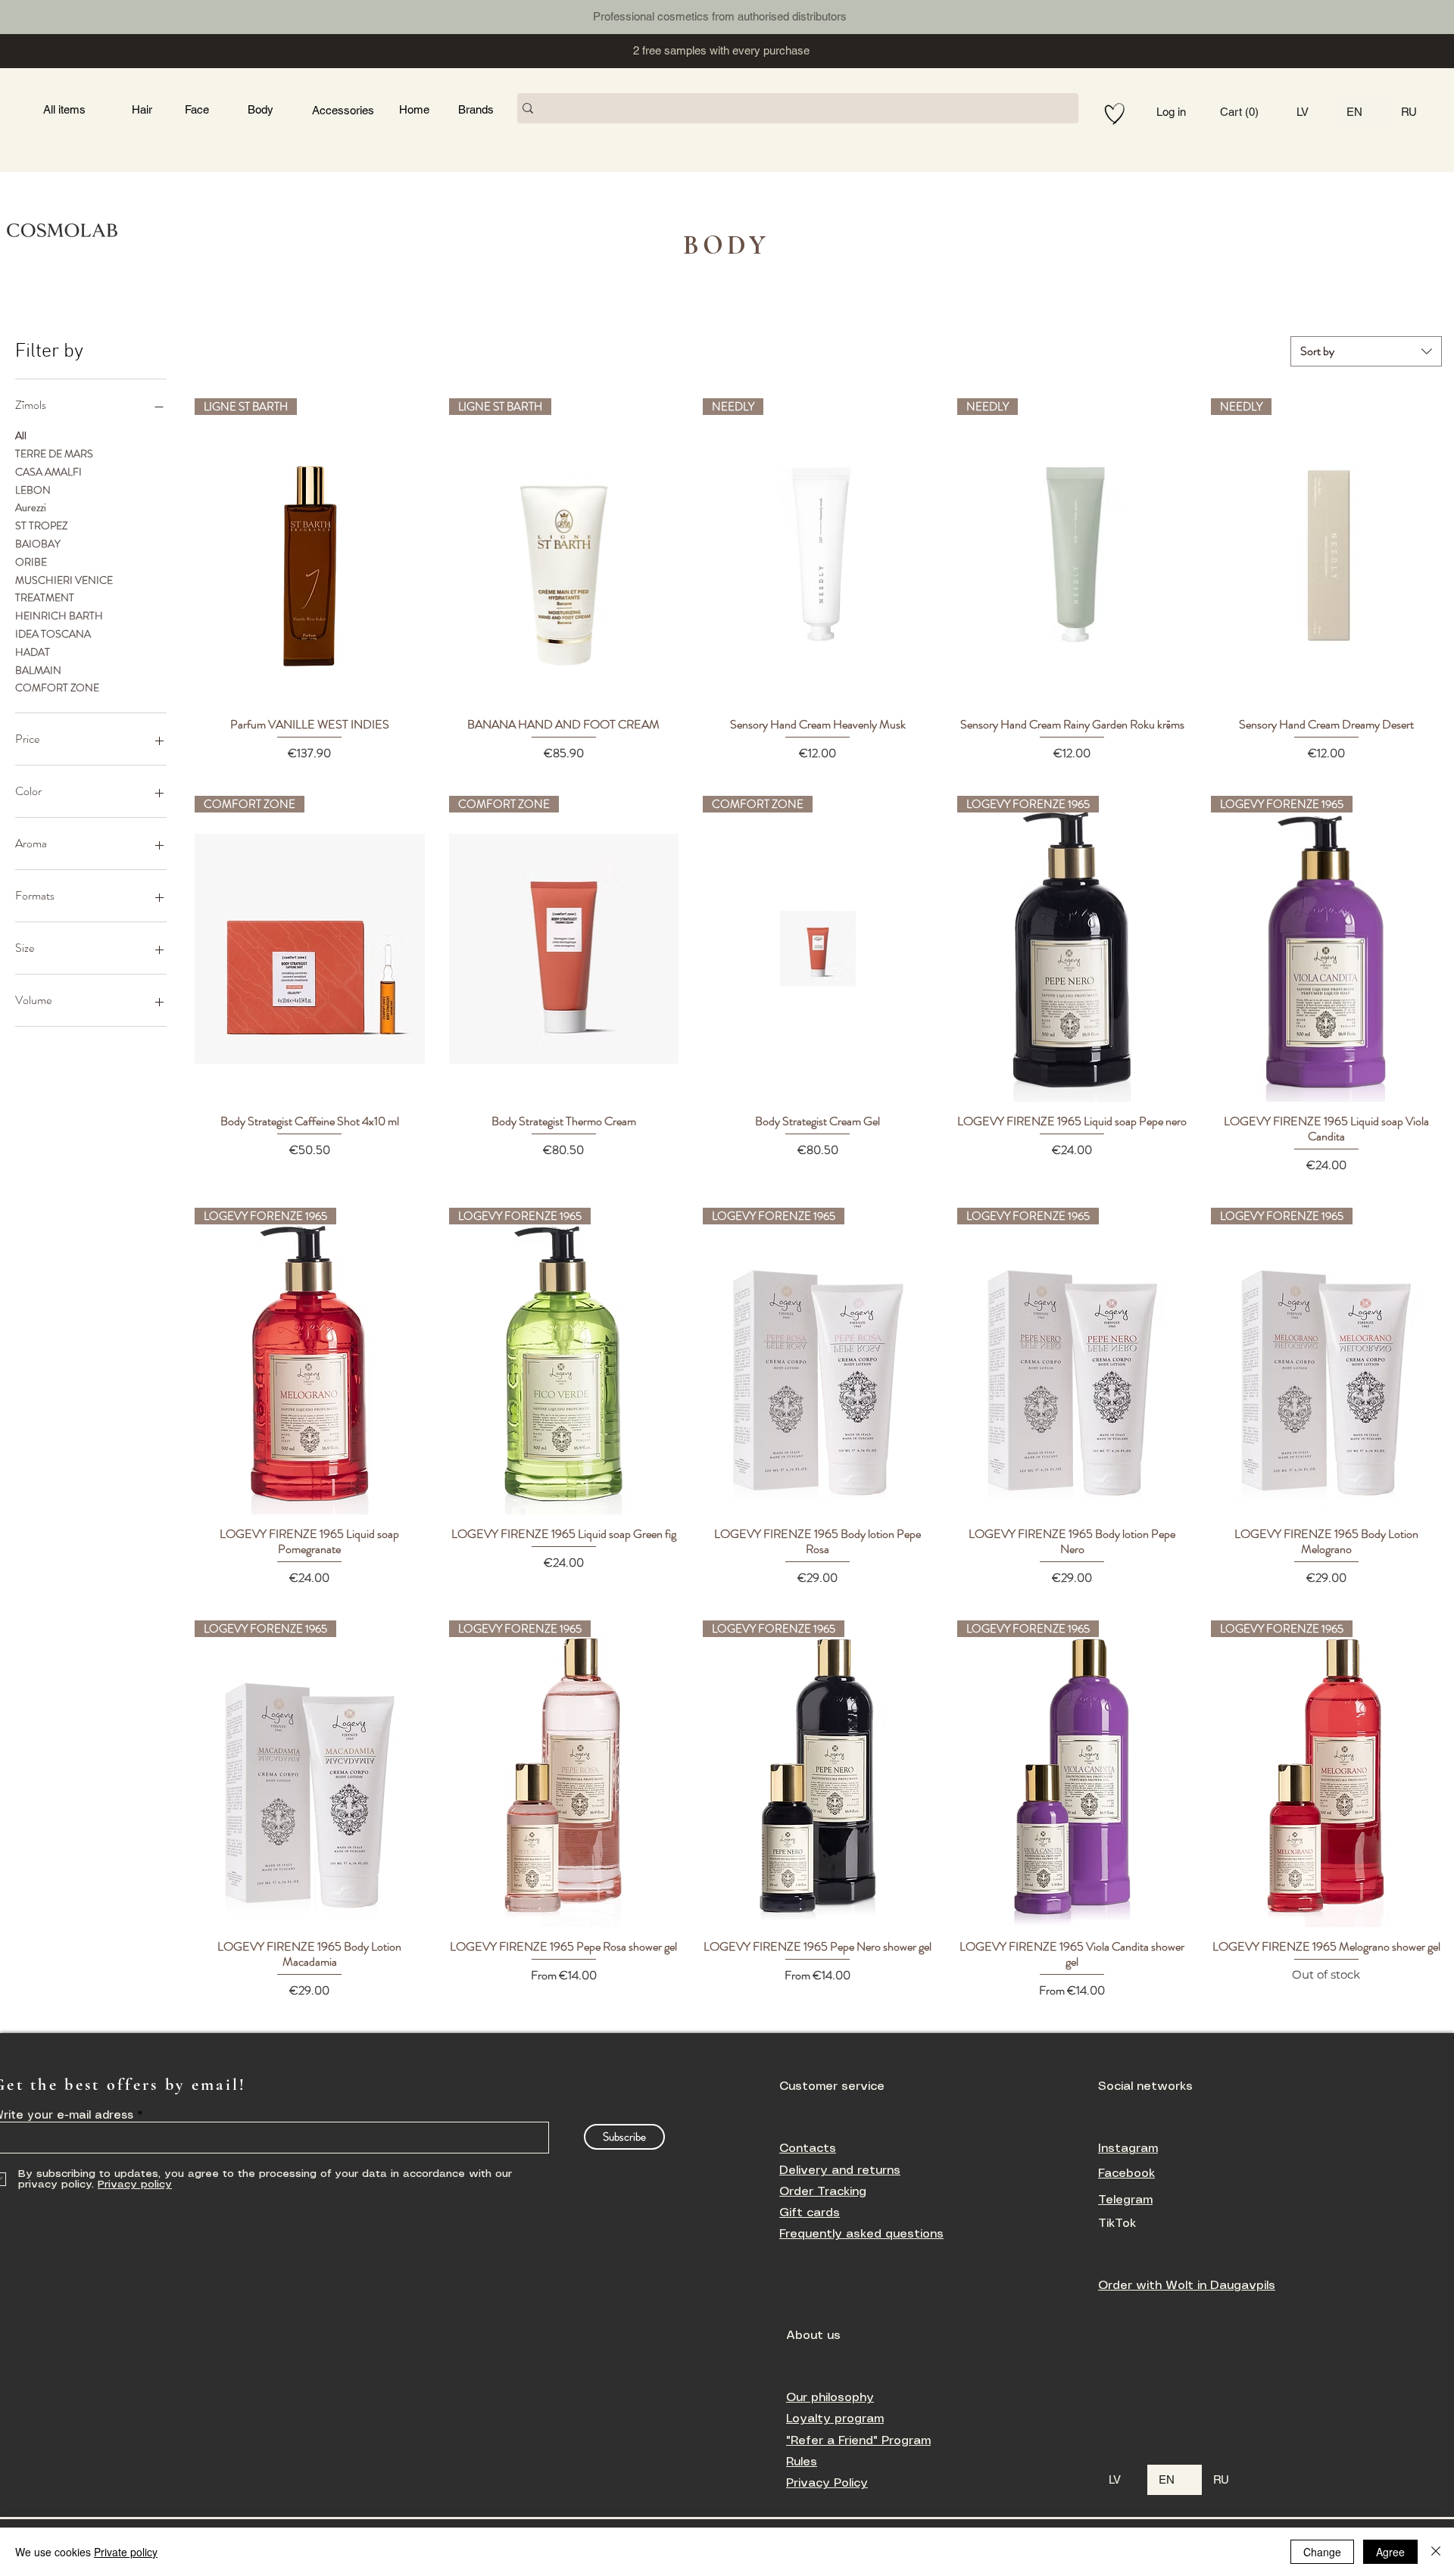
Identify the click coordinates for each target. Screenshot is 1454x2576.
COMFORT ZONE (57, 688)
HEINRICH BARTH (59, 616)
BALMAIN (38, 670)
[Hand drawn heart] (1115, 114)
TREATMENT (45, 597)
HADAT (33, 652)
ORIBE (31, 562)
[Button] (305, 15)
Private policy (126, 2552)
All (21, 435)
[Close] (1436, 2552)
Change (1322, 2552)
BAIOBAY (38, 544)
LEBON (33, 490)
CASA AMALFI (48, 472)
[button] (1251, 112)
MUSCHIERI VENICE (64, 580)
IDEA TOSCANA (53, 634)
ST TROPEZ (41, 525)
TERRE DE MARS (54, 454)
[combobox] (1366, 351)
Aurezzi (31, 507)
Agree (1390, 2552)
